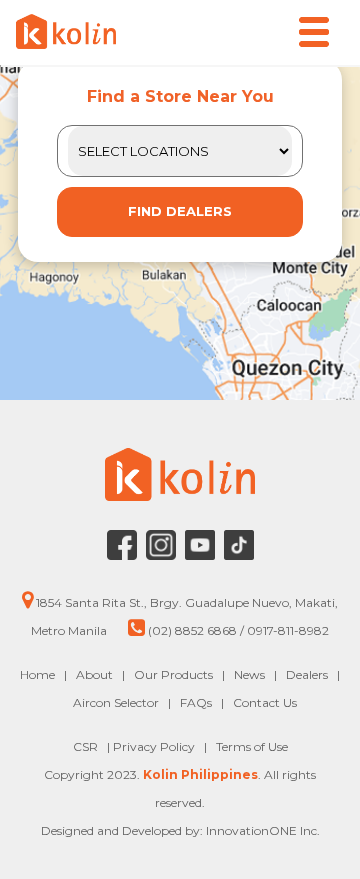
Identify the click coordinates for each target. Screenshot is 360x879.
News (249, 674)
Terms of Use (252, 746)
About (94, 674)
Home (37, 674)
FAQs (196, 702)
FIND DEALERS (180, 211)
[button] (314, 32)
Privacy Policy (155, 746)
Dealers (307, 674)
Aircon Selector (116, 702)
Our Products (173, 674)
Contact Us (265, 702)
